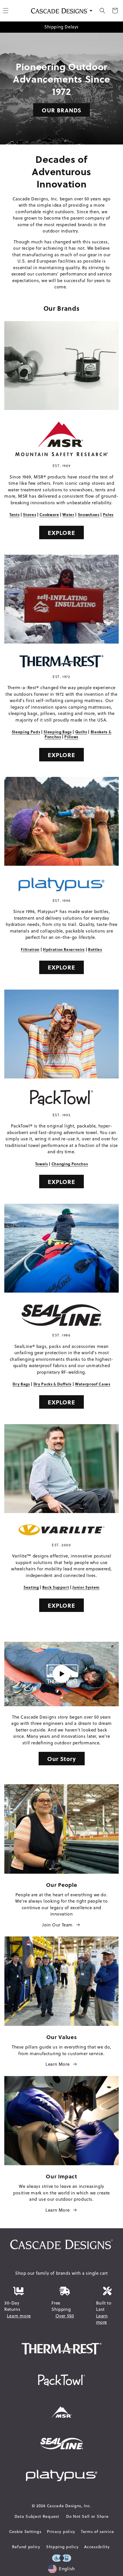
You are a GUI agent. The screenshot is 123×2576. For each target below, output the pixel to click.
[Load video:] (61, 1674)
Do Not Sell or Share (87, 2516)
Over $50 (65, 2316)
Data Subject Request (37, 2516)
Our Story (62, 1759)
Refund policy (26, 2547)
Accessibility (97, 2547)
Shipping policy (62, 2547)
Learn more (19, 2316)
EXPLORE (61, 532)
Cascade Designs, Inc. (69, 2506)
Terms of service (97, 2532)
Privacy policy (61, 2532)
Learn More (57, 2064)
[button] (102, 11)
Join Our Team (57, 1925)
